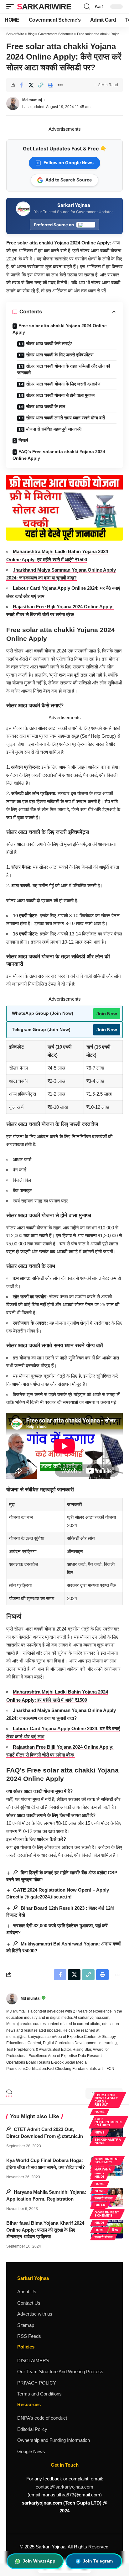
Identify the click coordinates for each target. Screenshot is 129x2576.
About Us (27, 2292)
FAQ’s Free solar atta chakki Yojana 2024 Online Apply (59, 455)
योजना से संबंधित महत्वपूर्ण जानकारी (54, 429)
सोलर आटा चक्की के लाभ (46, 406)
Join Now (107, 1014)
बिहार (115, 2230)
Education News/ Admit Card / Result (106, 2100)
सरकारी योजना (104, 2198)
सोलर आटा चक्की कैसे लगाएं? (49, 343)
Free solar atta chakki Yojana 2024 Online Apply (60, 329)
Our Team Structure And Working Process (60, 2372)
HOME (100, 2112)
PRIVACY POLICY (37, 2383)
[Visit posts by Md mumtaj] (12, 1999)
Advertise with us (35, 2314)
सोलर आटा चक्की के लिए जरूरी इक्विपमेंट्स (60, 355)
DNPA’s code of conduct (42, 2418)
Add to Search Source (69, 180)
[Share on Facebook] (21, 85)
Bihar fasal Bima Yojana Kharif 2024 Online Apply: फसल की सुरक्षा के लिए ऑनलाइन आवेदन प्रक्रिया (45, 2230)
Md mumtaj (32, 100)
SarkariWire (44, 7)
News (100, 2132)
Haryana (103, 2169)
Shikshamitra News (108, 2141)
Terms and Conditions (39, 2394)
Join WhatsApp (39, 2561)
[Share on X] (31, 85)
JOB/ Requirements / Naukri (108, 2122)
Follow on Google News (69, 162)
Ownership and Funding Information (54, 2440)
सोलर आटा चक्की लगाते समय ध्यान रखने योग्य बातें (65, 418)
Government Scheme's (107, 2161)
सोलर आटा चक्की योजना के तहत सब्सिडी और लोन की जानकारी (64, 369)
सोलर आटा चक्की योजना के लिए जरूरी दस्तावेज (63, 384)
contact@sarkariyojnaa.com (64, 2487)
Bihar (100, 2205)
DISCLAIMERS (33, 2361)
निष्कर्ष (23, 440)
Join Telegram (98, 2561)
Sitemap (26, 2325)
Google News (31, 2451)
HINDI (99, 2177)
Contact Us (29, 2303)
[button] (12, 7)
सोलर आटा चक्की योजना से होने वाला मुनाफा (60, 395)
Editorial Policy (32, 2429)
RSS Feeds (29, 2336)
